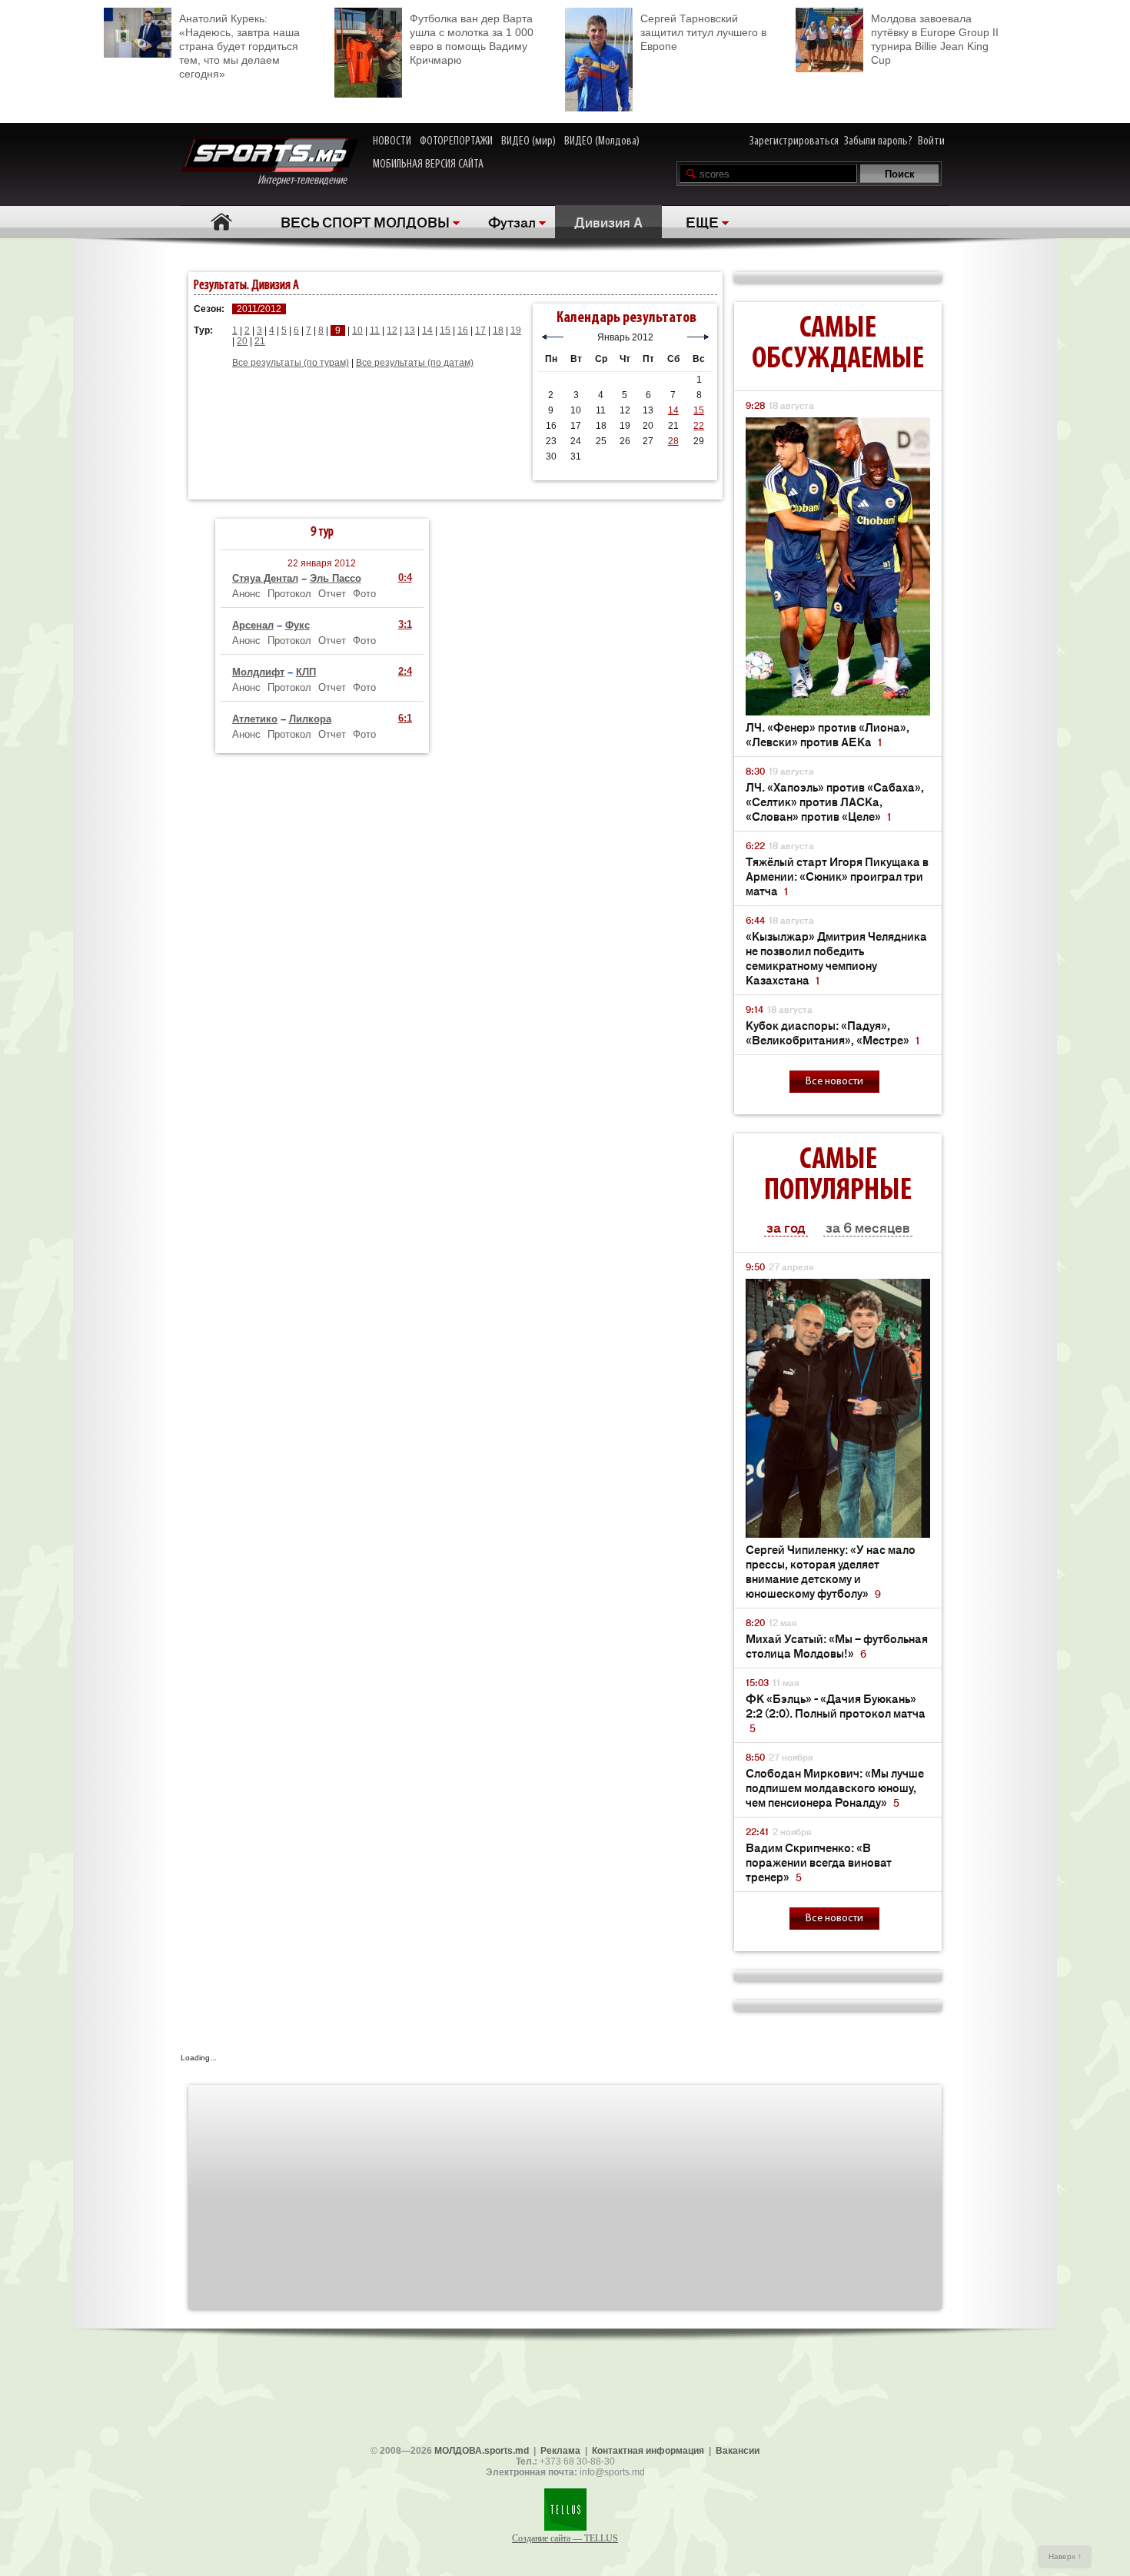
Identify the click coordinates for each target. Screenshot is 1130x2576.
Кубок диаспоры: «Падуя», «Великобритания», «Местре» (833, 1032)
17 (480, 330)
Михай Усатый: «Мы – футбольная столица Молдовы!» (837, 1645)
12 (392, 330)
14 (427, 330)
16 (463, 330)
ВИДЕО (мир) (528, 141)
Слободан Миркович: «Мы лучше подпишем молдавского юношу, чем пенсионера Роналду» (835, 1787)
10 (357, 330)
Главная (221, 222)
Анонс (246, 594)
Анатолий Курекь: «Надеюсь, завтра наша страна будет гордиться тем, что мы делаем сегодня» (239, 46)
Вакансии (738, 2451)
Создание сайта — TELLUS (565, 2538)
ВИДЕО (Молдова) (602, 141)
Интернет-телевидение (308, 181)
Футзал (512, 221)
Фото (364, 594)
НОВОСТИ (392, 141)
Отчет (332, 594)
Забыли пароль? (878, 141)
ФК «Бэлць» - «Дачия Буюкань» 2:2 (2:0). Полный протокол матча (836, 1713)
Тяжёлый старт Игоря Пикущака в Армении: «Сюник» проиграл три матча (837, 876)
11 (375, 330)
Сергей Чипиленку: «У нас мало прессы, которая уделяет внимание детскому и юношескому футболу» (831, 1571)
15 (445, 330)
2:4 (405, 671)
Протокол (289, 594)
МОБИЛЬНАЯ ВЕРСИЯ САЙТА (428, 164)
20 (242, 341)
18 (498, 330)
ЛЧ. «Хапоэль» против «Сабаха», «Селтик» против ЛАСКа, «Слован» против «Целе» (835, 801)
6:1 (405, 718)
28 (673, 441)
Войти (931, 141)
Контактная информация (648, 2451)
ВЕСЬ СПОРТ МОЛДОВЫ (365, 221)
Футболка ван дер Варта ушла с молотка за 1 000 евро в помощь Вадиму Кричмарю (472, 39)
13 (410, 330)
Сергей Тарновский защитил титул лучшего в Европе (703, 32)
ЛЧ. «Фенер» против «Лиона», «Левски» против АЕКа (828, 734)
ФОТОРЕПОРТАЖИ (456, 141)
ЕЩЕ (702, 221)
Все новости (834, 1082)
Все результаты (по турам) (291, 363)
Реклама (560, 2451)
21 (260, 341)
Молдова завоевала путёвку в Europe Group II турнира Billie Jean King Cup (935, 39)
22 (699, 426)
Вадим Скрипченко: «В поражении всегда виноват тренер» (819, 1862)
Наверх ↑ (1065, 2556)
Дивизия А (608, 221)
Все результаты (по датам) (415, 363)
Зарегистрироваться (794, 141)
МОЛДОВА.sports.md (482, 2451)
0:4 (405, 578)
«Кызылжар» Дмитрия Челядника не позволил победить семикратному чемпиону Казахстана (836, 958)
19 (516, 330)
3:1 (405, 624)
